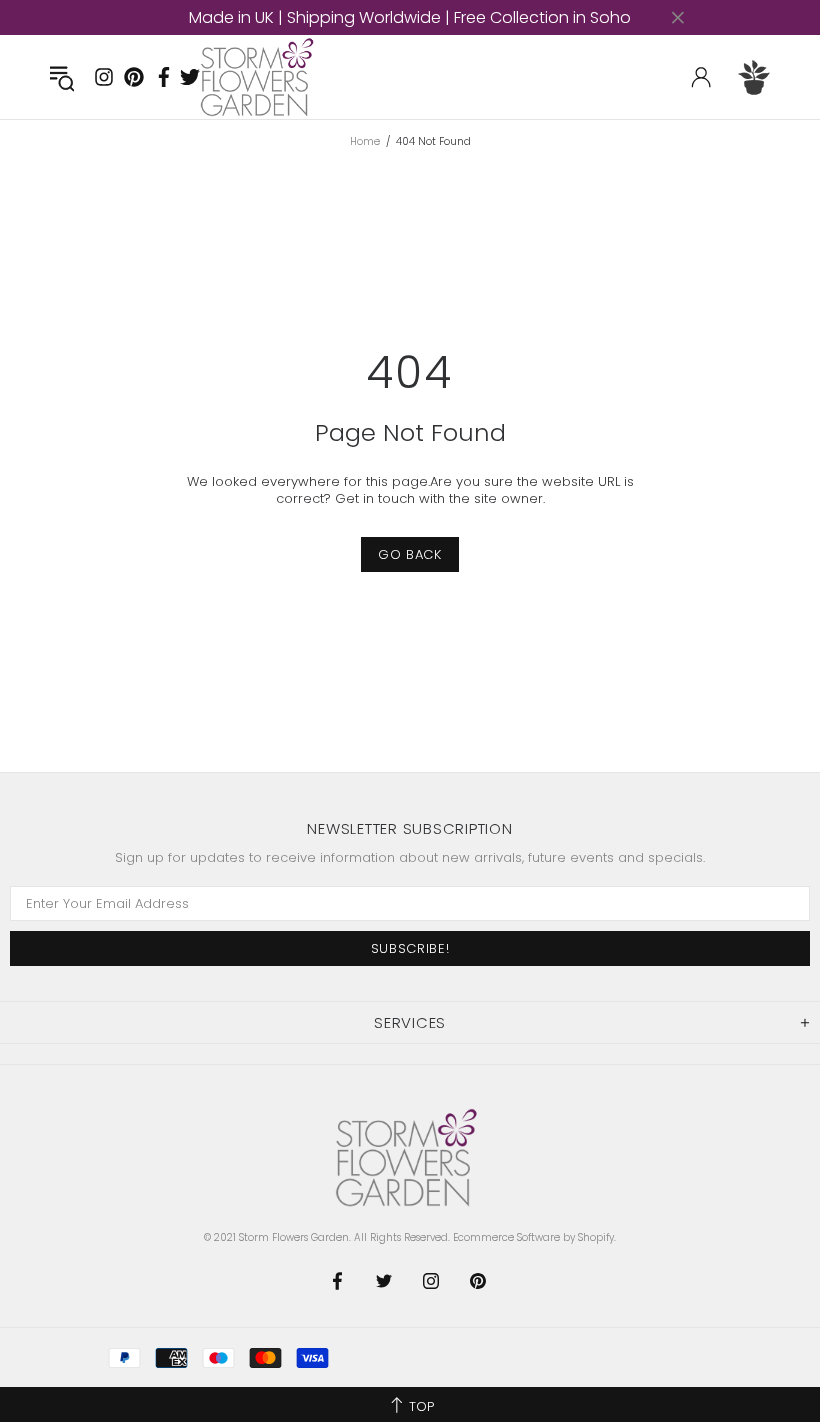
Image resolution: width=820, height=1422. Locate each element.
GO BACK (410, 554)
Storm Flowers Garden (260, 77)
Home (365, 142)
